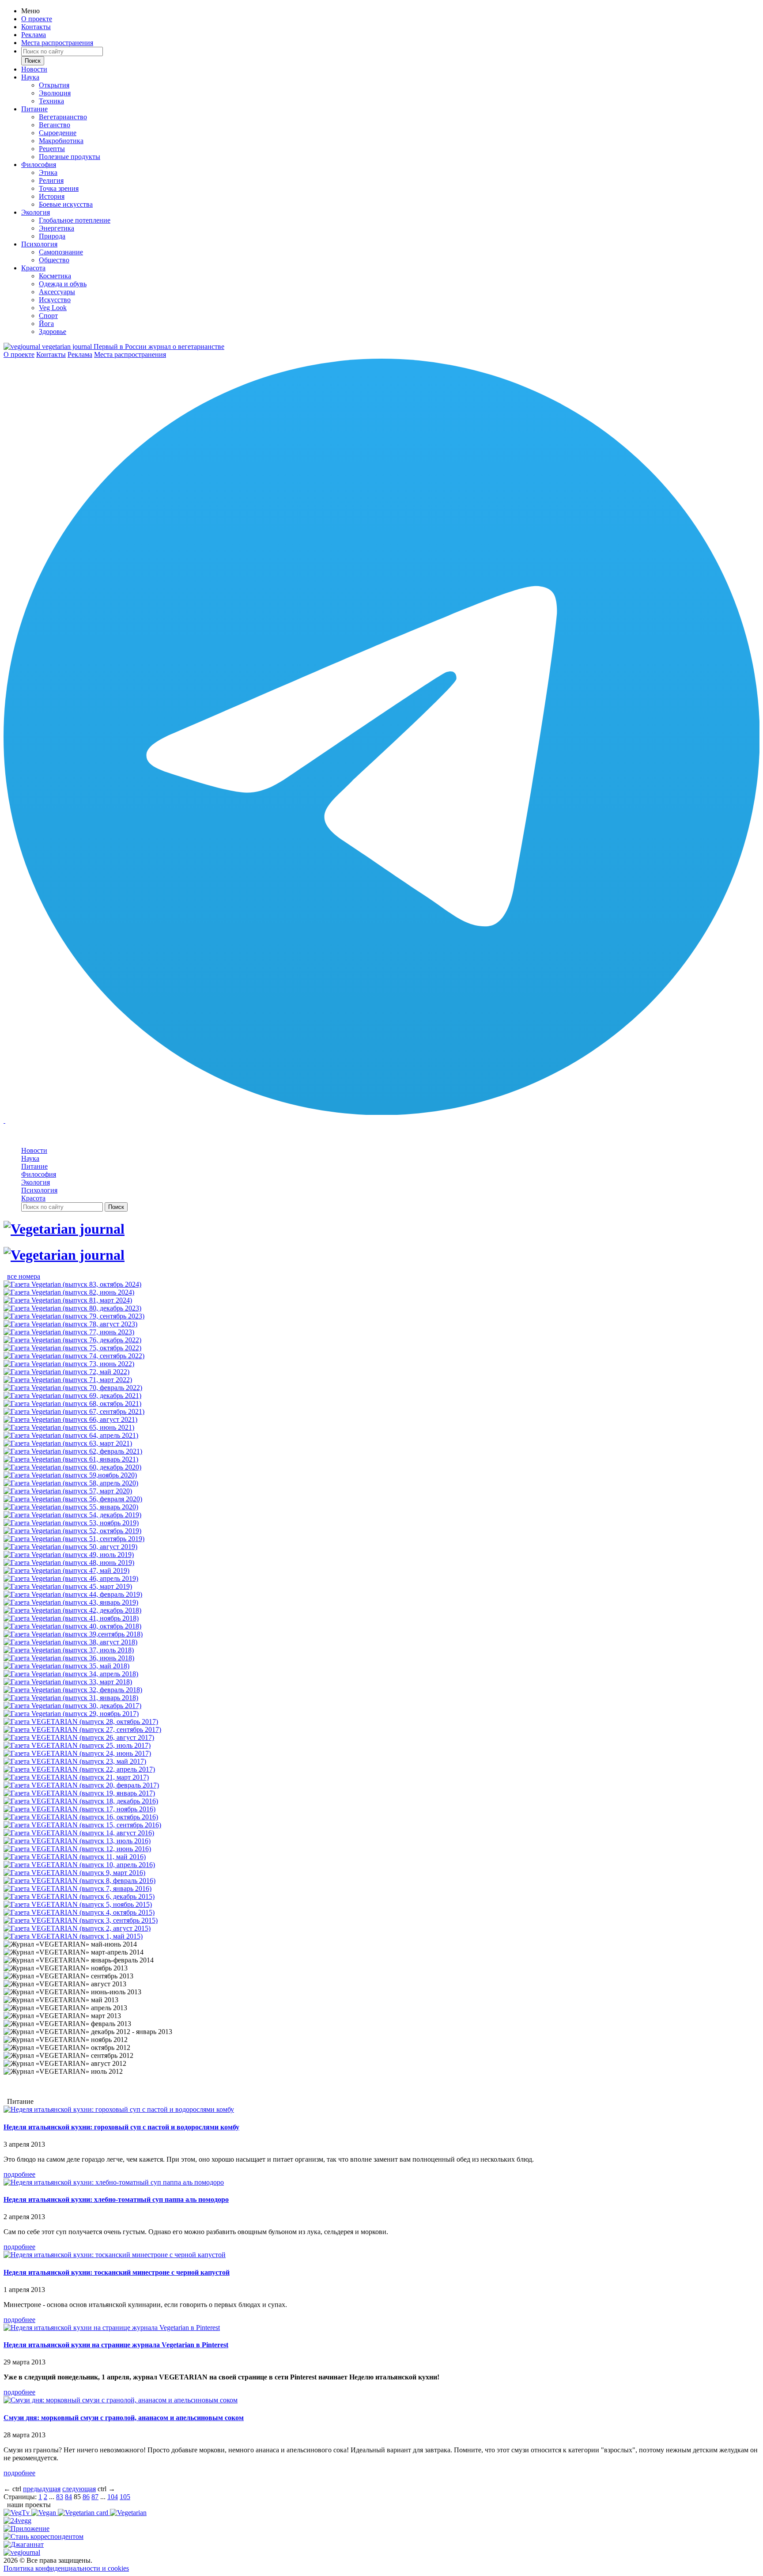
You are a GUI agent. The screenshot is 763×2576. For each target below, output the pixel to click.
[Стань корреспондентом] (43, 2536)
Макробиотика (61, 141)
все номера (24, 1276)
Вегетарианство (63, 117)
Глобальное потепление (75, 220)
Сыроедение (58, 133)
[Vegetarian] (128, 2513)
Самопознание (61, 252)
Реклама (34, 35)
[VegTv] (17, 2513)
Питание (34, 109)
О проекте (37, 19)
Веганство (55, 125)
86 (86, 2497)
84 (68, 2497)
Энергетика (57, 228)
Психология (39, 244)
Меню (30, 11)
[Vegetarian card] (84, 2513)
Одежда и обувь (63, 284)
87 (95, 2497)
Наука (30, 77)
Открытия (54, 85)
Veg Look (53, 308)
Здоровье (53, 331)
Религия (51, 180)
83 (60, 2497)
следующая (79, 2489)
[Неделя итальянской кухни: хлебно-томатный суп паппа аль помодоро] (114, 2182)
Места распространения (57, 43)
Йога (46, 324)
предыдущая (42, 2489)
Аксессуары (57, 292)
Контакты (36, 27)
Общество (54, 260)
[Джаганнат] (24, 2544)
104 (113, 2497)
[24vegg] (17, 2521)
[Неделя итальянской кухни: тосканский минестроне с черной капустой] (115, 2255)
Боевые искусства (66, 204)
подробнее (19, 2174)
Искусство (55, 300)
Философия (39, 165)
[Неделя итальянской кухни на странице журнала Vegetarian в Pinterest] (112, 2328)
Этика (48, 172)
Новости (34, 69)
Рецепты (52, 149)
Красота (33, 268)
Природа (52, 236)
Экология (36, 212)
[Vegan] (45, 2513)
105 (125, 2497)
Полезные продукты (70, 157)
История (52, 196)
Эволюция (55, 93)
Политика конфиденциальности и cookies (66, 2568)
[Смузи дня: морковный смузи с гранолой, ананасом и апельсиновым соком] (121, 2400)
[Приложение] (26, 2529)
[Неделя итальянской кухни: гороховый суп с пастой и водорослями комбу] (119, 2109)
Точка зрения (59, 188)
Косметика (55, 276)
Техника (51, 101)
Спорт (48, 316)
